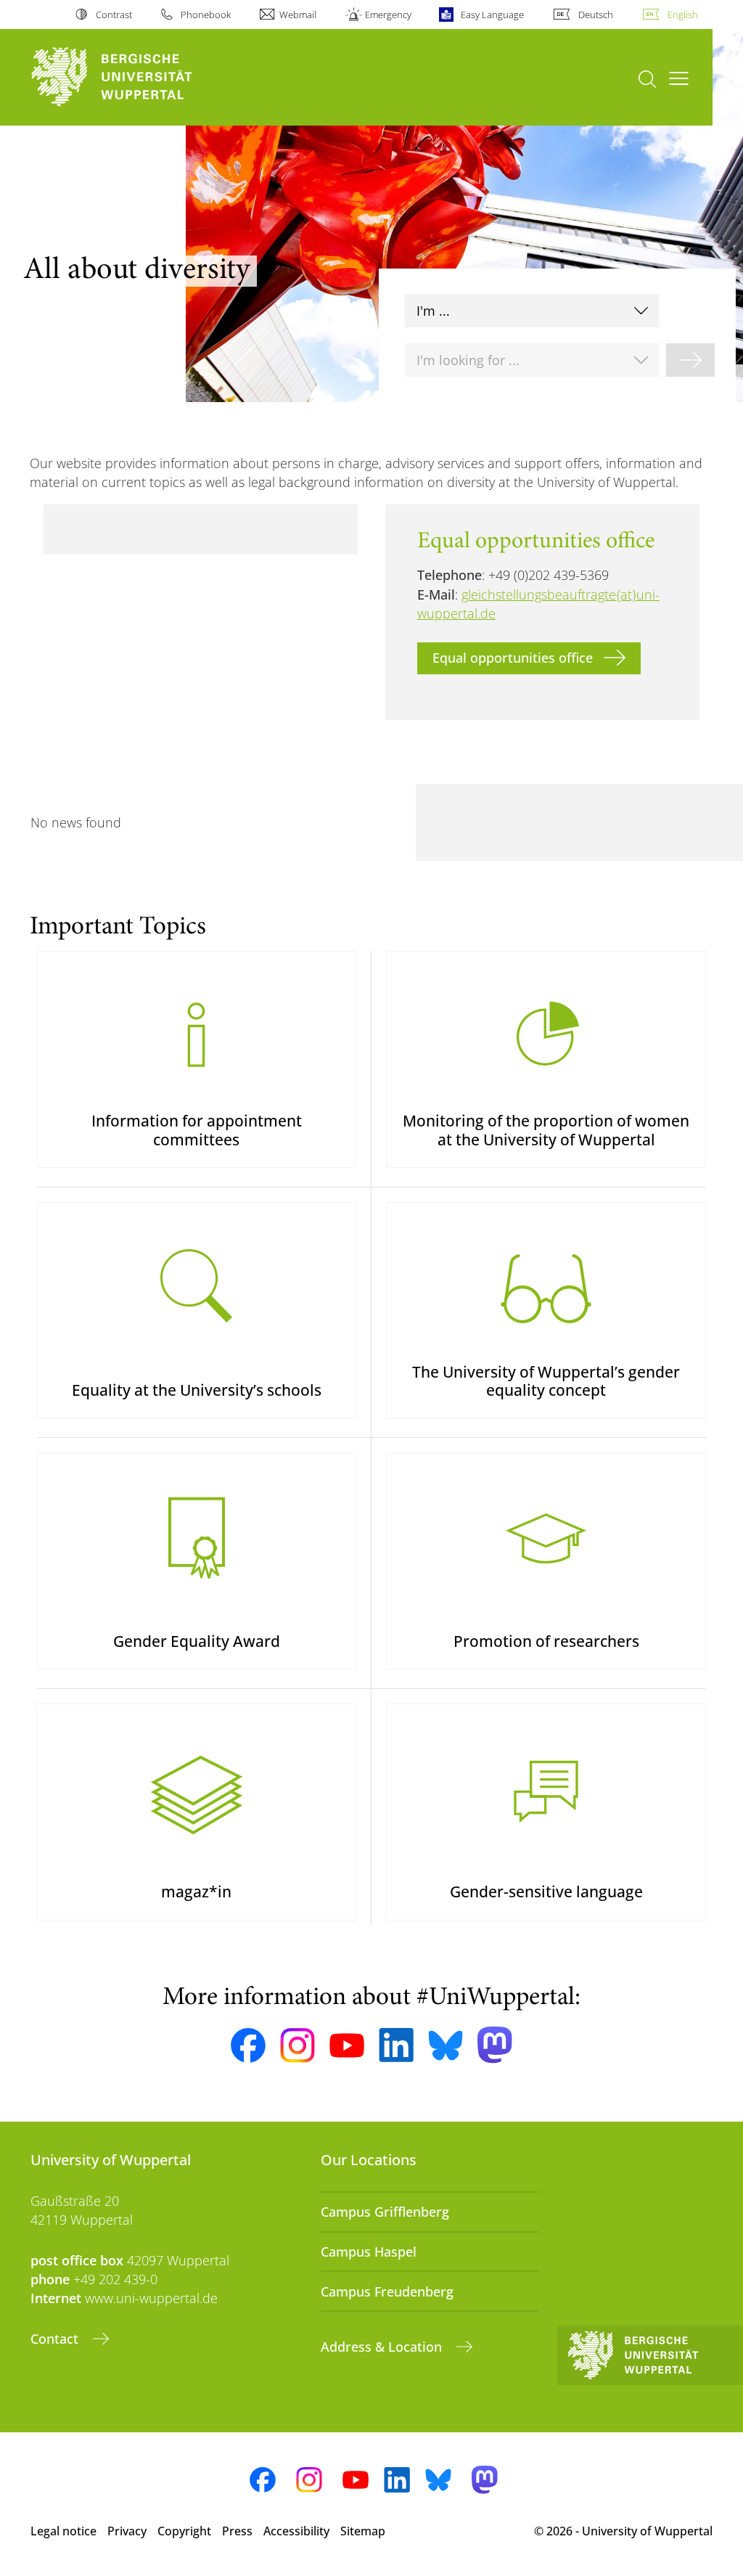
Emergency (388, 15)
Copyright (184, 2531)
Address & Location (383, 2347)
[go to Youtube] (347, 2045)
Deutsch (596, 15)
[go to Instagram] (297, 2045)
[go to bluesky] (446, 2045)
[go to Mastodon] (495, 2045)
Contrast (114, 15)
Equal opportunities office (513, 658)
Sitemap (363, 2531)
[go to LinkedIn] (396, 2045)
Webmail (298, 15)
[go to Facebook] (248, 2045)
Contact (56, 2339)
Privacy (127, 2531)
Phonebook (206, 15)
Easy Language (492, 15)
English (683, 15)
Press (237, 2531)
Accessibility (296, 2531)
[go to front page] (138, 77)
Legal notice (63, 2531)
